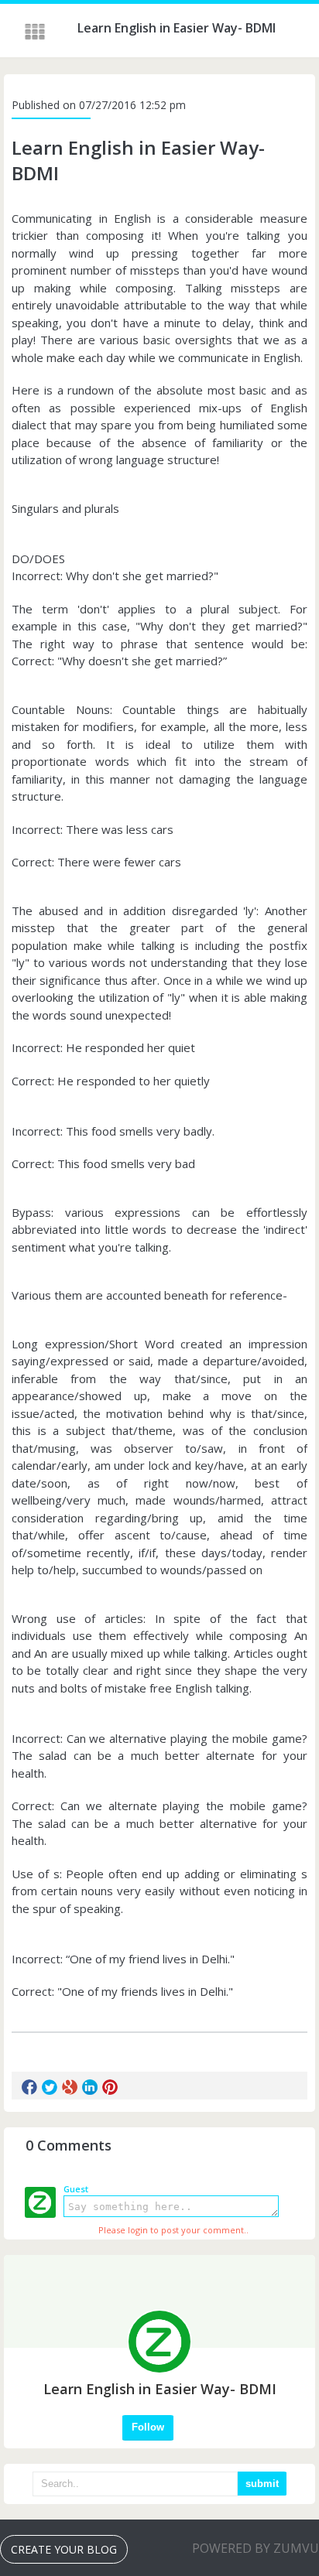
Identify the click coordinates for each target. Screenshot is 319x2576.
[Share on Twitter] (50, 2087)
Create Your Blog (64, 2549)
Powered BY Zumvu (256, 2548)
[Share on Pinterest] (110, 2087)
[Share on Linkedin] (90, 2087)
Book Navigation (36, 32)
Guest (76, 2189)
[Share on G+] (70, 2087)
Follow (148, 2427)
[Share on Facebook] (29, 2087)
